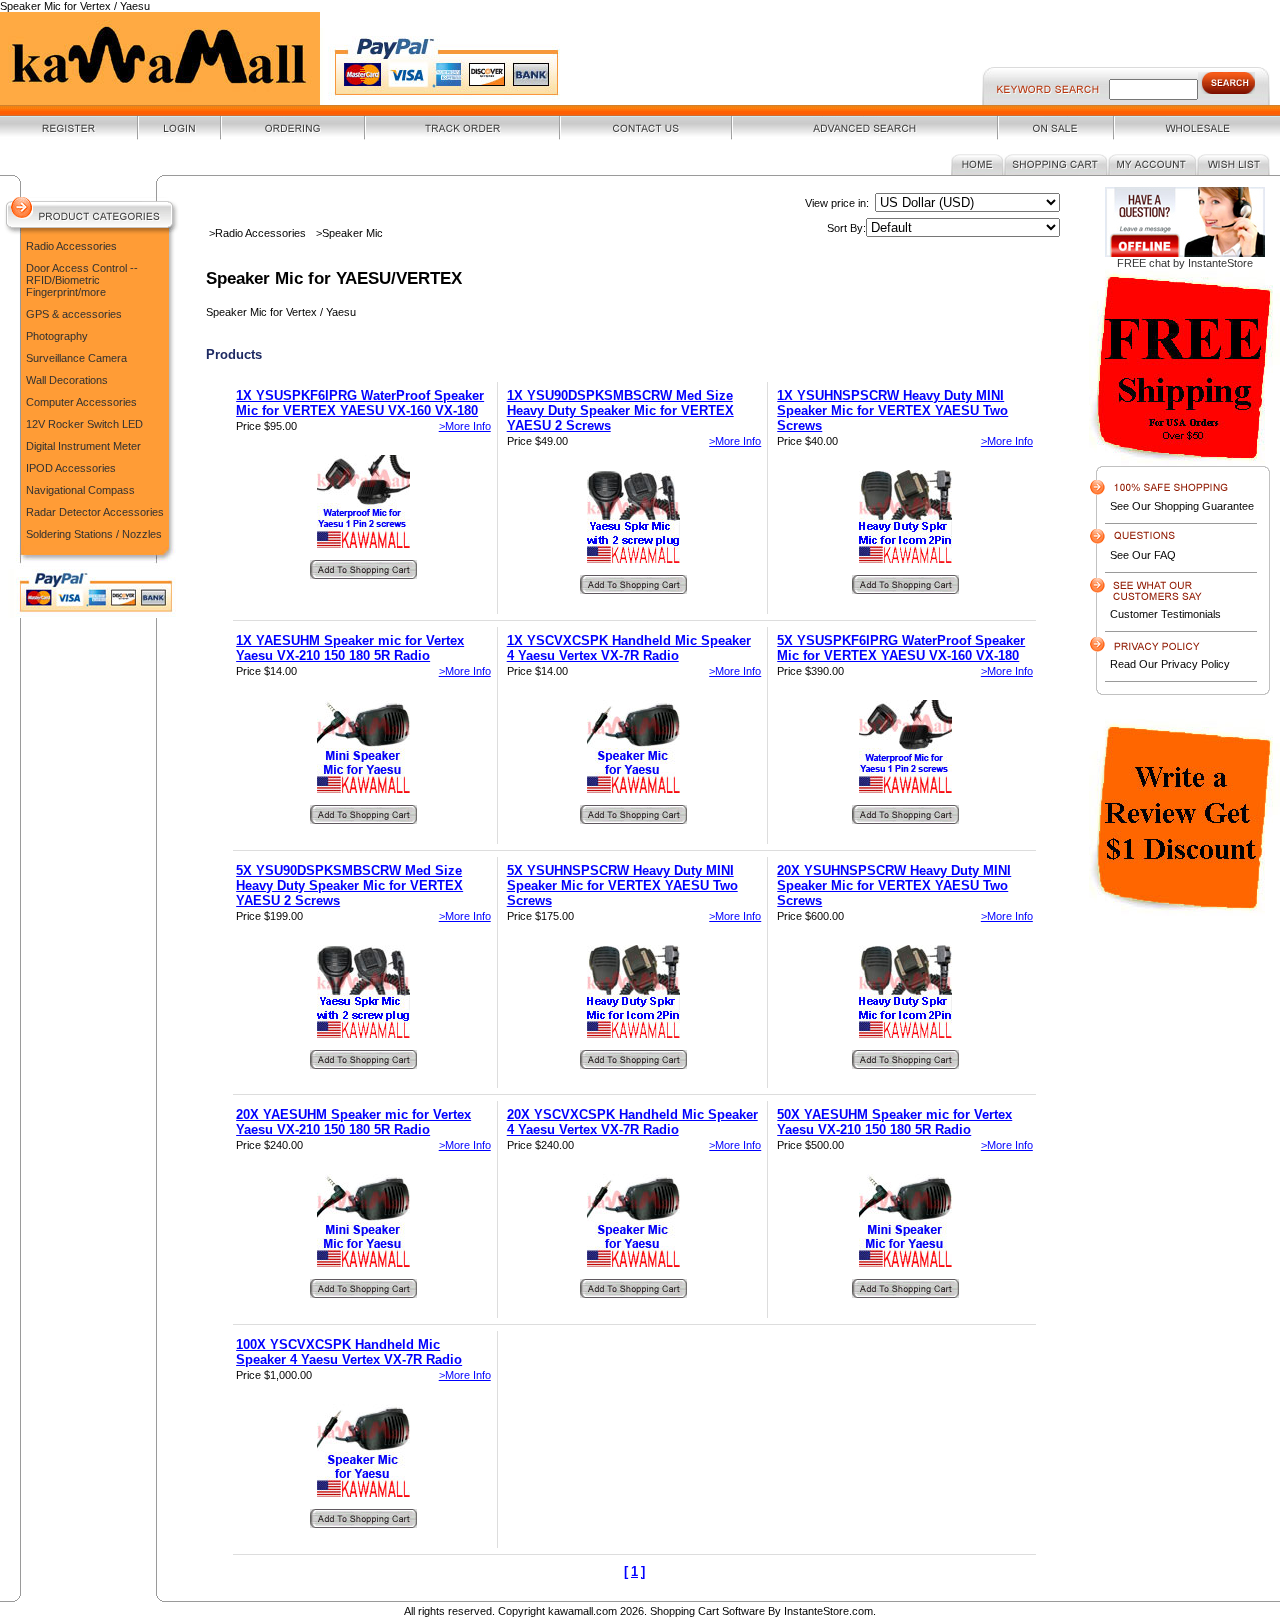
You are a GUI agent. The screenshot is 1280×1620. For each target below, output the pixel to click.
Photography (57, 336)
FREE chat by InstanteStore (1185, 263)
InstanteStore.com (828, 1611)
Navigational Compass (80, 490)
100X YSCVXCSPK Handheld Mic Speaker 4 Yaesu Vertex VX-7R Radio (349, 1352)
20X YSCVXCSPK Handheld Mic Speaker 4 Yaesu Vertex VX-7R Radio (632, 1122)
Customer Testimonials (1165, 614)
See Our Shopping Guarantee (1182, 506)
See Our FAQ (1143, 555)
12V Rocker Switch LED (84, 424)
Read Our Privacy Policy (1170, 664)
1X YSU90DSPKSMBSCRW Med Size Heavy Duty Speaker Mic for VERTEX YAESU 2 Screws (620, 410)
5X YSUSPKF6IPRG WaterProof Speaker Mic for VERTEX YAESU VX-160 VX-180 (901, 648)
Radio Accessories (71, 246)
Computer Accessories (81, 402)
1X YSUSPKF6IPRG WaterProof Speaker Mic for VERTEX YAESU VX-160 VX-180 (360, 403)
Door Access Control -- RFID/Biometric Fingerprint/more (82, 280)
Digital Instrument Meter (83, 446)
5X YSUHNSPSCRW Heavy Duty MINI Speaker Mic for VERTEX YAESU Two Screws (622, 885)
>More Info (465, 426)
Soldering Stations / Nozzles (94, 534)
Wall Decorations (67, 380)
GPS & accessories (74, 314)
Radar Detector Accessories (95, 512)
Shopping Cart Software (707, 1611)
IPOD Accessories (71, 468)
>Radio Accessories (257, 233)
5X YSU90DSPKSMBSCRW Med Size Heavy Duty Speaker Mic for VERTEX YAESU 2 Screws (349, 885)
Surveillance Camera (76, 358)
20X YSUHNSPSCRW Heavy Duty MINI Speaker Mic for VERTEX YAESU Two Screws (894, 885)
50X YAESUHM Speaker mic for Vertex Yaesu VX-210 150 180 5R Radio (894, 1122)
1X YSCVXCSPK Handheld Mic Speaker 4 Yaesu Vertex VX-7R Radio (629, 648)
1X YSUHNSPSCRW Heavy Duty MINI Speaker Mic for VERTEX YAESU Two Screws (892, 410)
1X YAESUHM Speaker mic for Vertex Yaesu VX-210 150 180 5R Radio (350, 648)
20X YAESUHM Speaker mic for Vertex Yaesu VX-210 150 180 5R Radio (353, 1122)
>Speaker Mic (349, 233)
